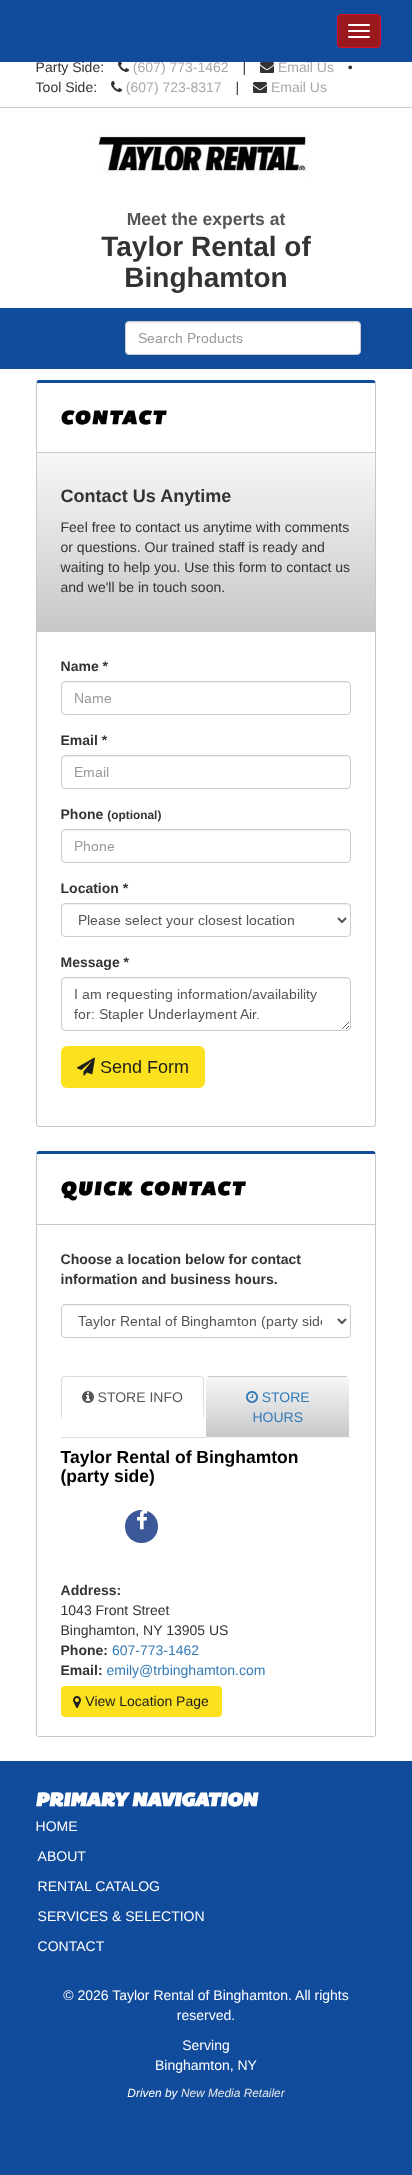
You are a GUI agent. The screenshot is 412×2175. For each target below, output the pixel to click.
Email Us (306, 67)
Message (95, 962)
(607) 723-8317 (174, 87)
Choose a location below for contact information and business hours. (181, 1269)
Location (95, 888)
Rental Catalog (99, 1886)
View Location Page (144, 1702)
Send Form (142, 1067)
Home (57, 1826)
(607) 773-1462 (181, 67)
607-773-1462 (155, 1650)
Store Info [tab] (138, 1397)
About (62, 1856)
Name (84, 666)
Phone (111, 814)
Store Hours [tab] (280, 1407)
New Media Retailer (233, 2093)
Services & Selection (121, 1916)
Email (84, 740)
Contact (71, 1946)
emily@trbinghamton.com (185, 1670)
